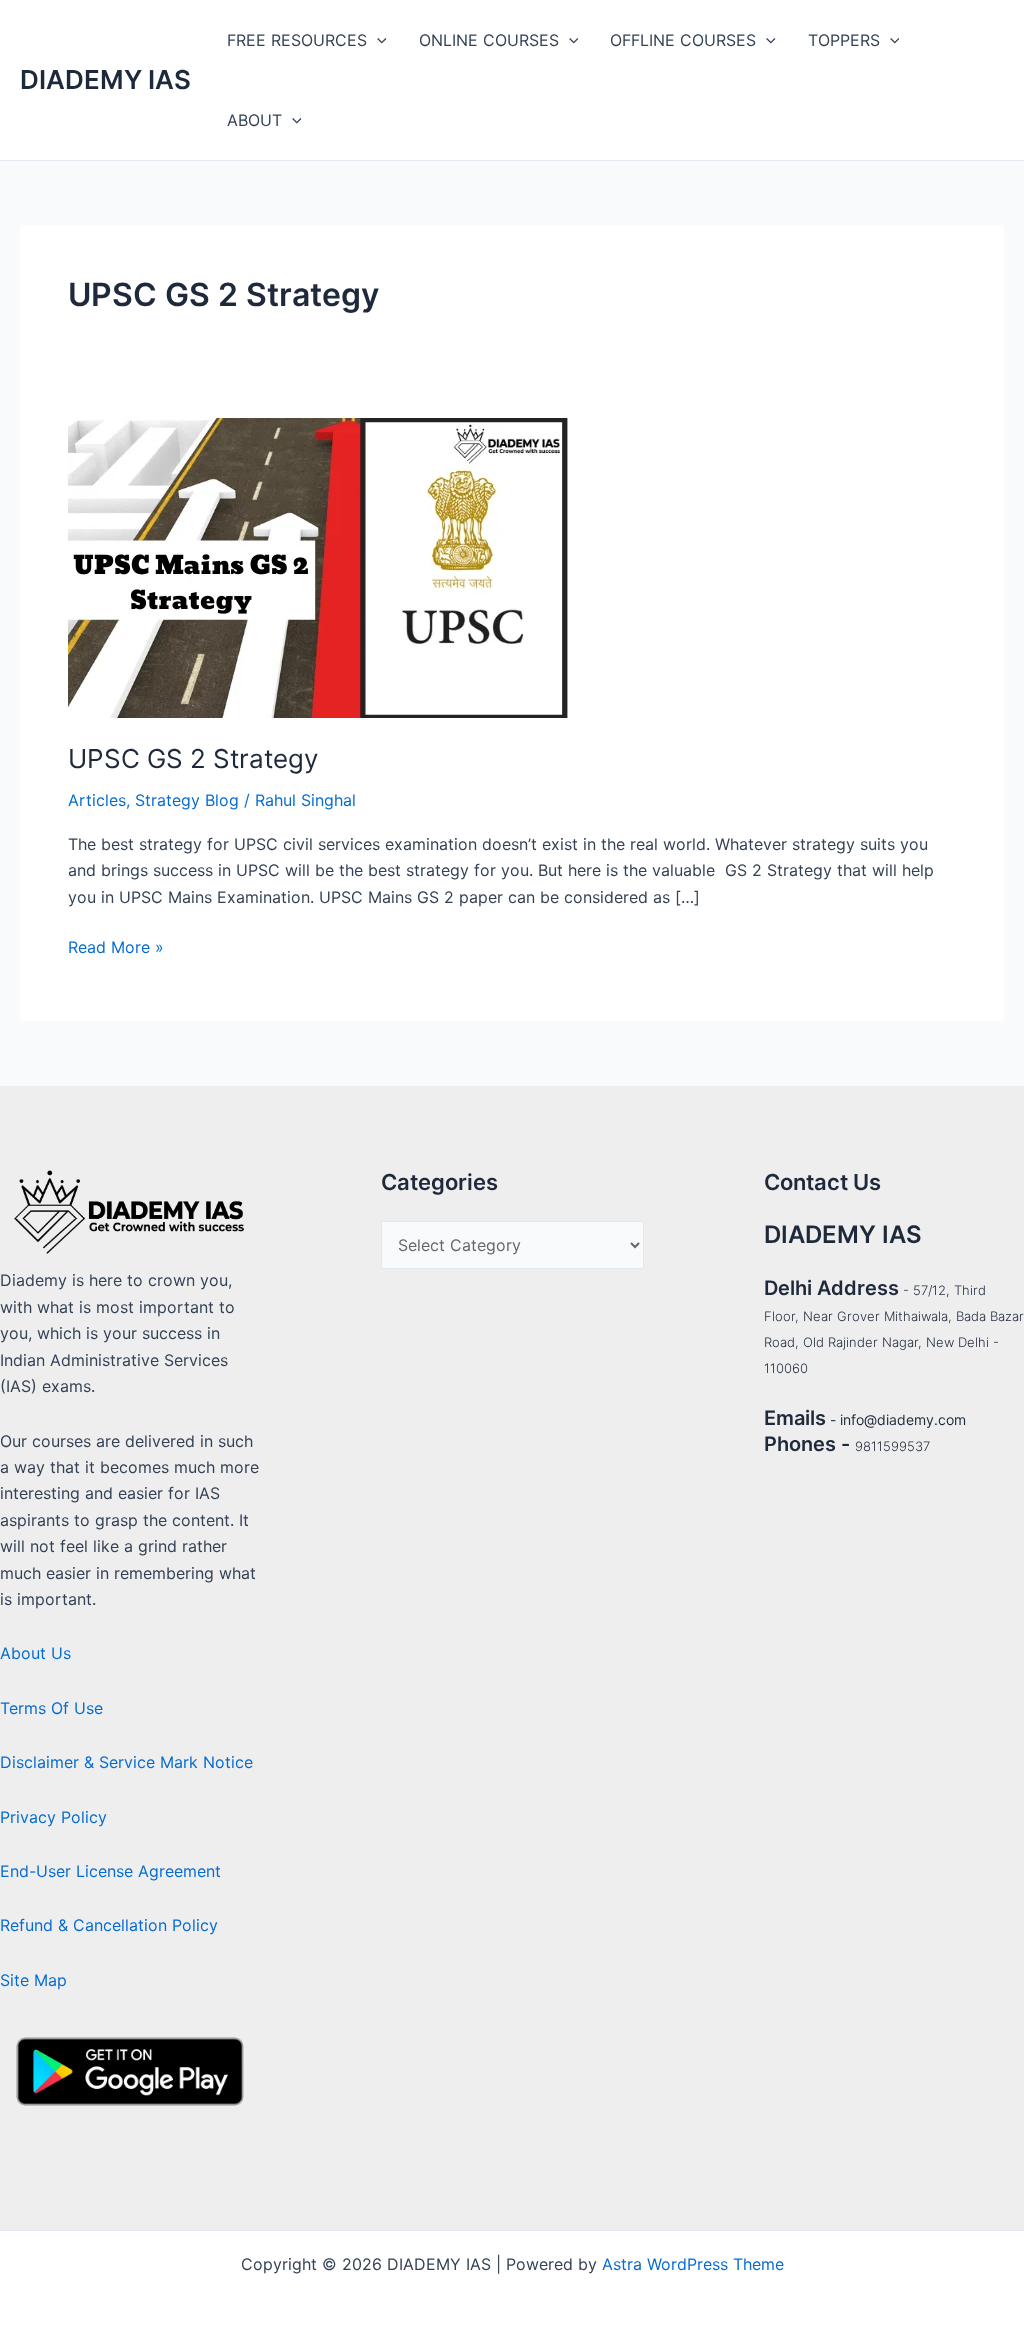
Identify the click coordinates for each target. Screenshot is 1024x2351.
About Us (35, 1653)
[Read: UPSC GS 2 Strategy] (318, 566)
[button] (377, 40)
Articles (97, 800)
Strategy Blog (187, 800)
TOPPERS (844, 40)
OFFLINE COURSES (683, 40)
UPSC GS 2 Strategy (193, 758)
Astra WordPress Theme (693, 2264)
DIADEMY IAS (105, 79)
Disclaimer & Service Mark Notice (126, 1762)
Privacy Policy (53, 1817)
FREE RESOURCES (297, 40)
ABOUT (254, 120)
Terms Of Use (51, 1708)
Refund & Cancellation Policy (109, 1925)
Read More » (116, 945)
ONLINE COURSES (489, 40)
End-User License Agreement (110, 1871)
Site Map (33, 1980)
